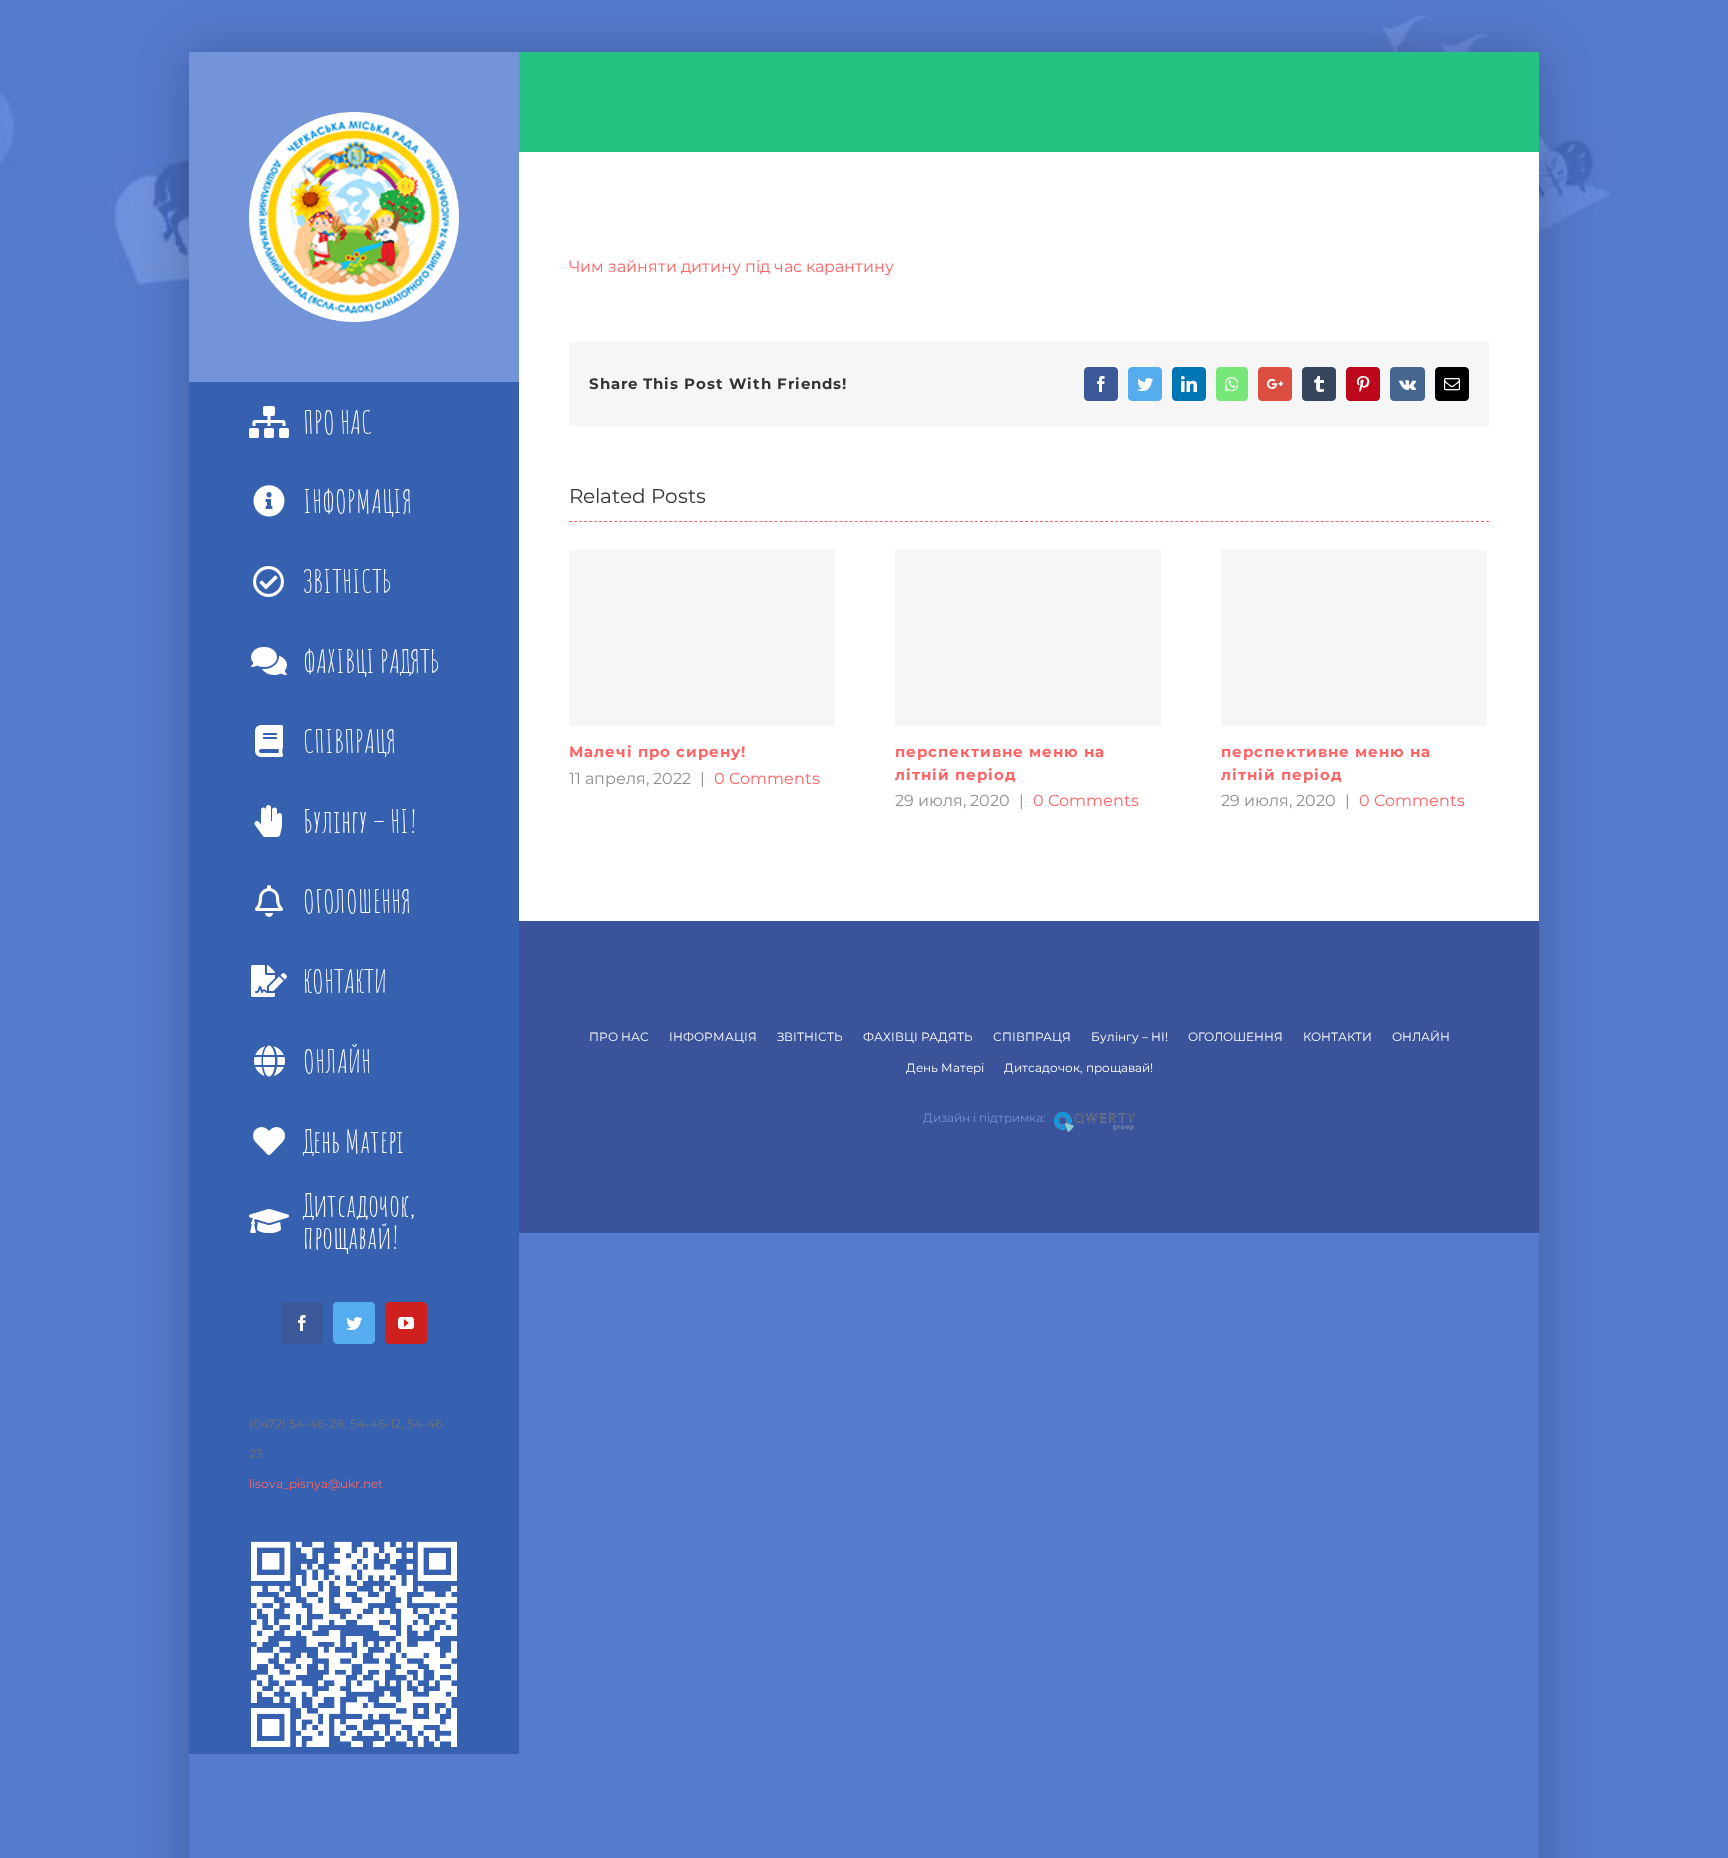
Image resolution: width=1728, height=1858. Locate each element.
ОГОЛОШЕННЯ (1235, 1036)
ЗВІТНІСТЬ (810, 1036)
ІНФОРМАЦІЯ (713, 1036)
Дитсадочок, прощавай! (1078, 1067)
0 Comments (767, 778)
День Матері (945, 1067)
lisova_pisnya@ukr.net (316, 1483)
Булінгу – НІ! (1129, 1036)
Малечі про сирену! (657, 751)
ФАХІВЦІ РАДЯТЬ (918, 1036)
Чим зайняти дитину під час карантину (731, 266)
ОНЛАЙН (1421, 1036)
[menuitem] (353, 422)
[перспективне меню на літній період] (1028, 638)
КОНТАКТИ (1337, 1036)
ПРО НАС (619, 1036)
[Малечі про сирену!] (702, 638)
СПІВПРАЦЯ (1032, 1036)
